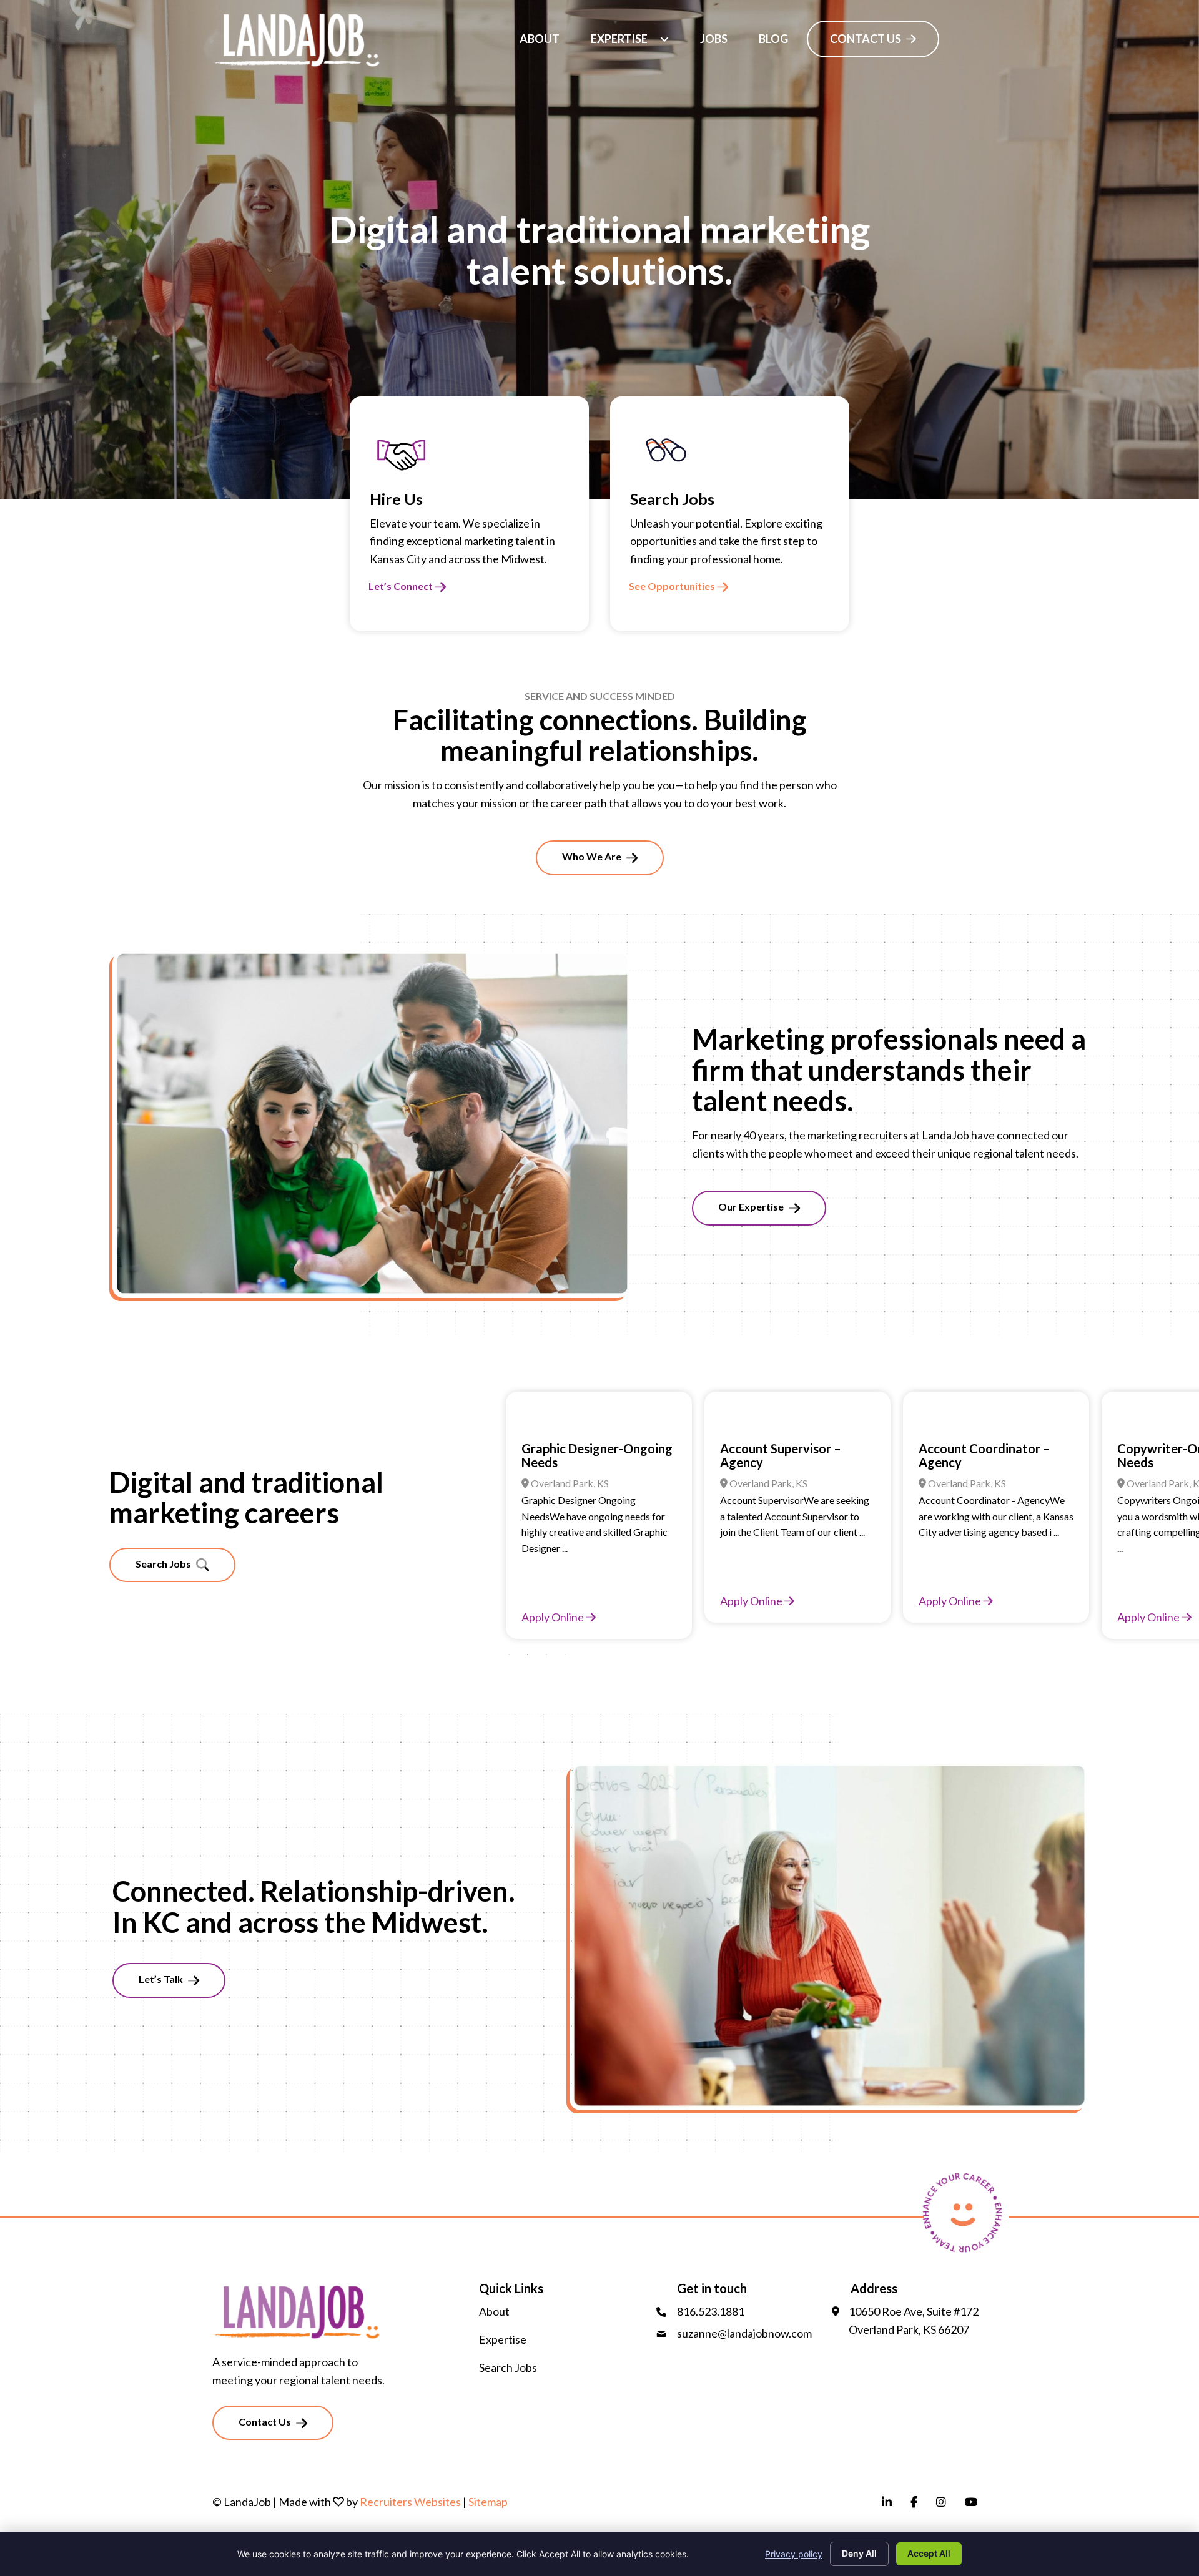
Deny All (859, 2553)
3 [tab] (546, 1654)
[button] (664, 39)
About (494, 2311)
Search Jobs (508, 2367)
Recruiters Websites (410, 2502)
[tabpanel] (605, 1507)
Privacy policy (794, 2554)
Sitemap (488, 2502)
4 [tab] (565, 1654)
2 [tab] (528, 1654)
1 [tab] (509, 1654)
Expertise (503, 2339)
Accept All (929, 2553)
